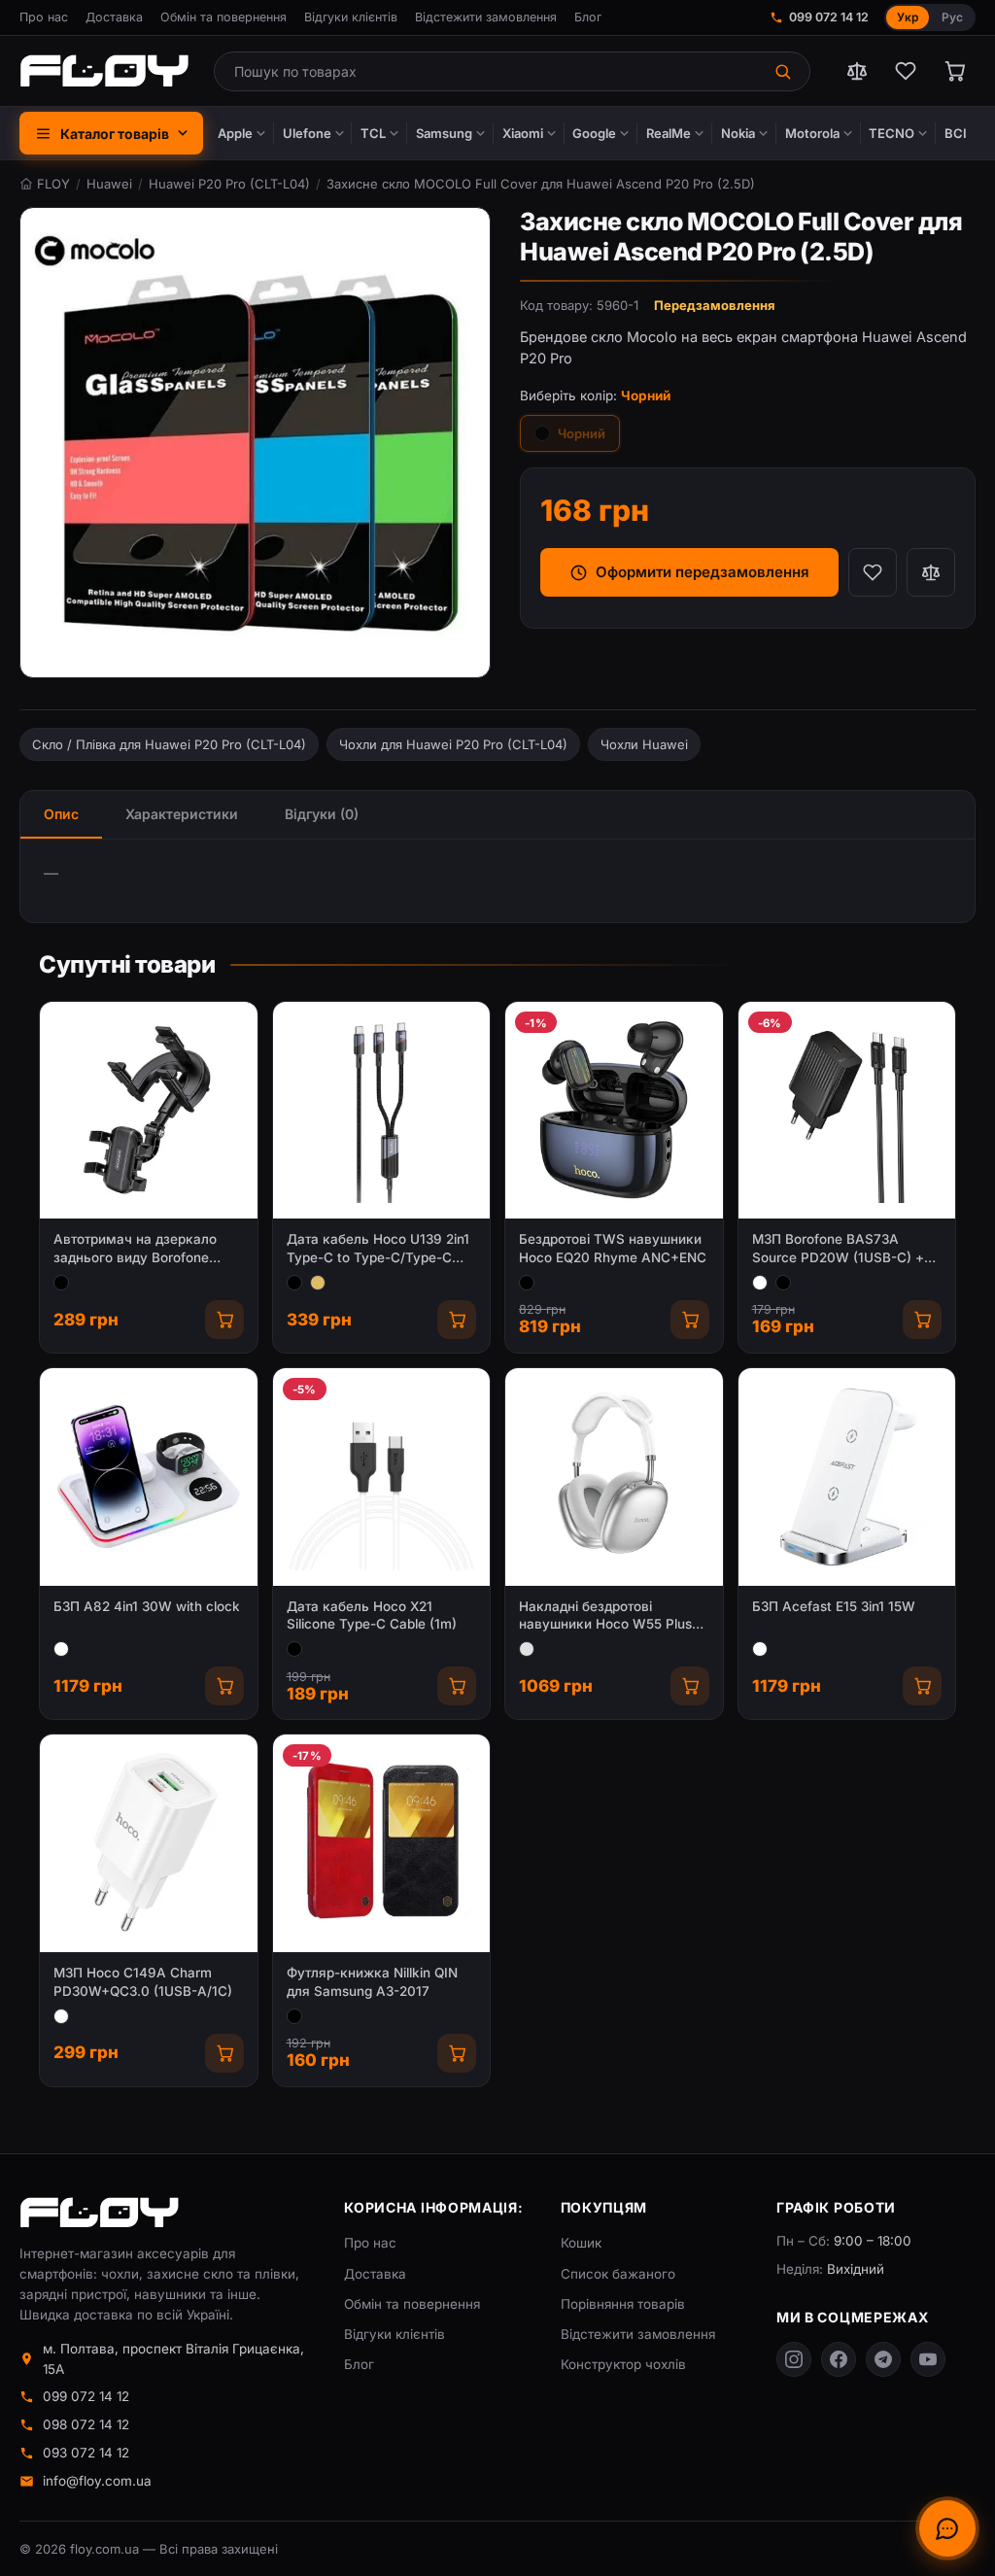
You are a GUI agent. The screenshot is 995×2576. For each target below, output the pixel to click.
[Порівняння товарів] (857, 71)
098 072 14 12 (86, 2424)
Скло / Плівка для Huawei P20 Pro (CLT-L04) (169, 744)
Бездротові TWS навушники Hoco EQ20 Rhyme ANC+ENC (613, 1248)
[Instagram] (794, 2359)
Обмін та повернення (223, 17)
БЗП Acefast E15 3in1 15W (834, 1606)
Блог (588, 17)
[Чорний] (61, 1283)
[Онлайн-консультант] (947, 2528)
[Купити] (224, 1320)
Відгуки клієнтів (351, 17)
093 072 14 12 (86, 2453)
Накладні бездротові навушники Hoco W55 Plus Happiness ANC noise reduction (605, 1616)
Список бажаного (618, 2274)
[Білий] (760, 1283)
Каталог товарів (115, 134)
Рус (952, 17)
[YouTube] (928, 2359)
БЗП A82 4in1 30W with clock (147, 1606)
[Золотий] (318, 1283)
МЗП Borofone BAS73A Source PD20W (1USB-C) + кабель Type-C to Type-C (838, 1249)
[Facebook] (839, 2359)
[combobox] (487, 71)
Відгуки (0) (322, 814)
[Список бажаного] (906, 71)
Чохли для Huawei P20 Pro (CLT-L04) (453, 744)
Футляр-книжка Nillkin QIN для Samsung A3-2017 (372, 1982)
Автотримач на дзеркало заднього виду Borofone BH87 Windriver (135, 1249)
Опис (61, 814)
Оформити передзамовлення (703, 572)
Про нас (44, 17)
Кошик (581, 2243)
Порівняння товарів (623, 2304)
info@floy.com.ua (97, 2481)
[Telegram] (883, 2359)
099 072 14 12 (829, 17)
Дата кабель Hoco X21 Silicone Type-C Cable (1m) (372, 1615)
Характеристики (182, 814)
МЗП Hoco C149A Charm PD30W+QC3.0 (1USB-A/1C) (143, 1982)
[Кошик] (954, 71)
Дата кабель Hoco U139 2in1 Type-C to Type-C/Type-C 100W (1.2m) (378, 1249)
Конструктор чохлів (623, 2364)
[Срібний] (527, 1649)
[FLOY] (104, 71)
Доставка (114, 17)
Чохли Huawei (644, 744)
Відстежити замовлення (486, 17)
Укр (908, 17)
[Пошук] (785, 71)
